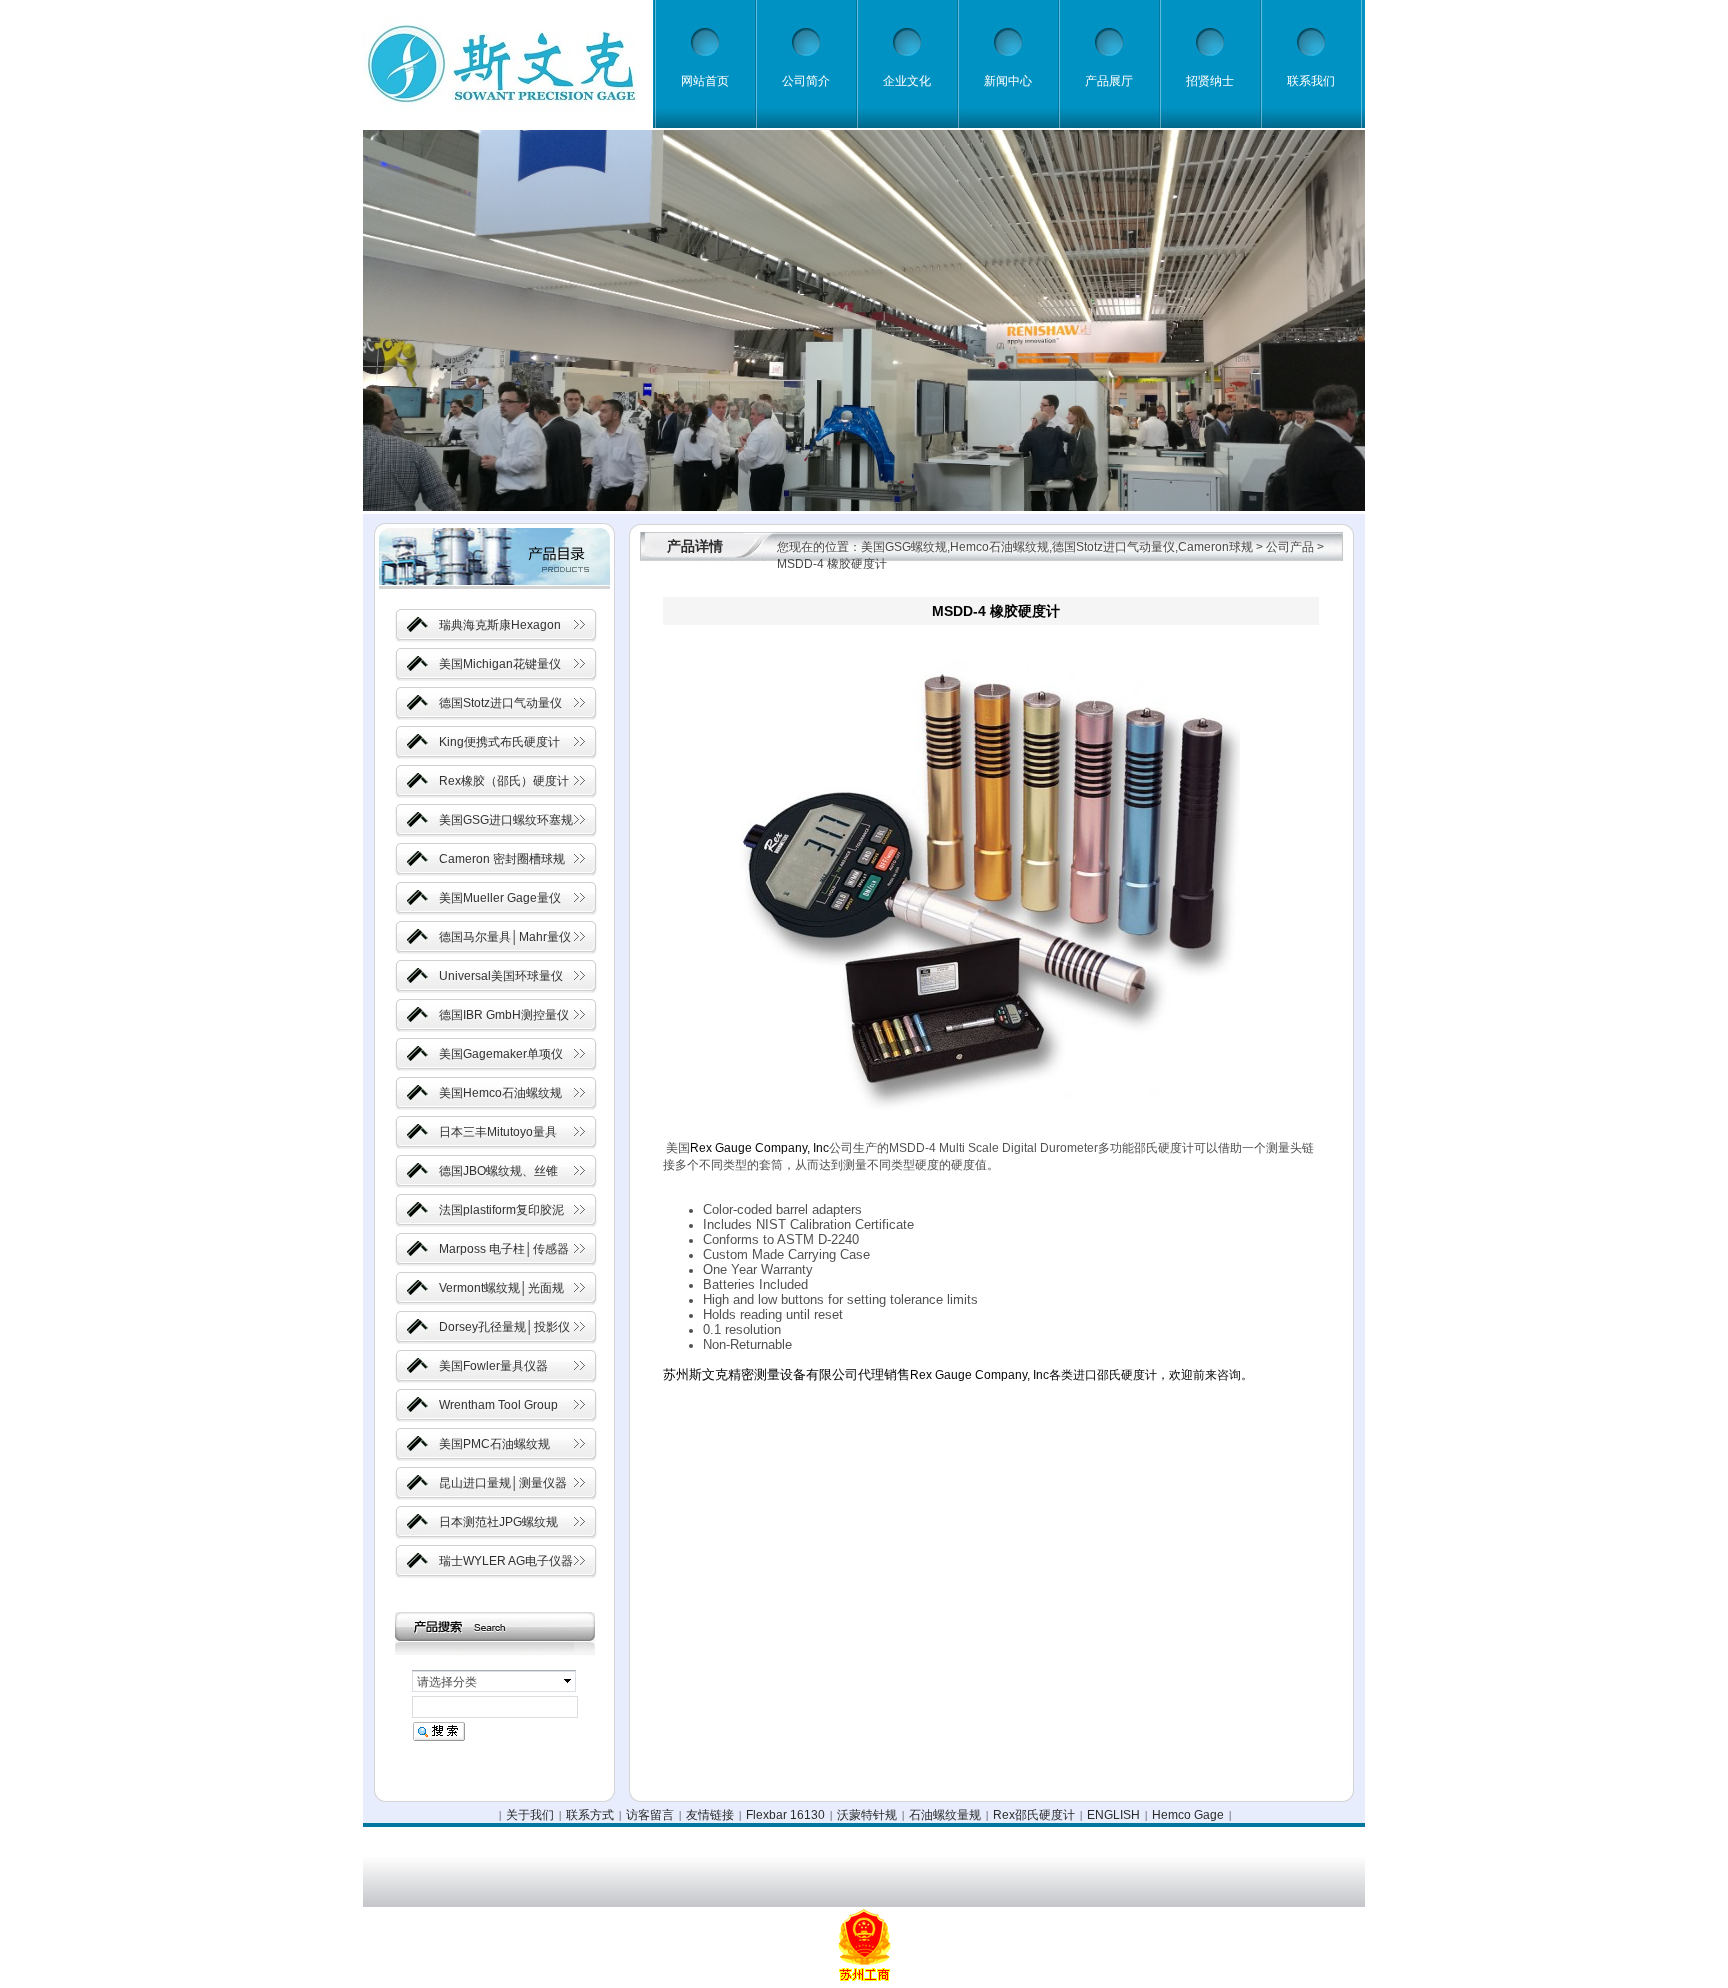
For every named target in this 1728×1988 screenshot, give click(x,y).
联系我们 (1311, 81)
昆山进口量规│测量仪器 (503, 1483)
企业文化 (907, 81)
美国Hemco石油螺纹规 (500, 1093)
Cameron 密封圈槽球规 (502, 859)
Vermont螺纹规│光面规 (501, 1288)
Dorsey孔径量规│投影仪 (504, 1327)
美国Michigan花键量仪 (500, 664)
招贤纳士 (1210, 81)
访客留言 (650, 1815)
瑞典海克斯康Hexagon (500, 625)
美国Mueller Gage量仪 (500, 898)
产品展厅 (1109, 81)
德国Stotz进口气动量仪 (500, 703)
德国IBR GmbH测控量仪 (504, 1015)
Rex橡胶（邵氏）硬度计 (504, 781)
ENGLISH (1113, 1815)
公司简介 (806, 81)
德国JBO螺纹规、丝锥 (498, 1171)
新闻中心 (1008, 81)
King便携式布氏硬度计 (499, 742)
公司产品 (1290, 547)
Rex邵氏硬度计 (1034, 1815)
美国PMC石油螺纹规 (494, 1444)
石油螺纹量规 (945, 1815)
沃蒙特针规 (867, 1815)
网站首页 (705, 81)
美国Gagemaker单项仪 (501, 1054)
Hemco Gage (1188, 1815)
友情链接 (710, 1815)
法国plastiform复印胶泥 (501, 1210)
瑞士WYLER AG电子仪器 (506, 1561)
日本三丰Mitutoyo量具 (498, 1132)
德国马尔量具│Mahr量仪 (505, 937)
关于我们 (530, 1815)
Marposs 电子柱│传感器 (504, 1249)
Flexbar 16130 (785, 1815)
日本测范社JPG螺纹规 (498, 1522)
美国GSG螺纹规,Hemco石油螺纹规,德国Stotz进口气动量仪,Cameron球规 (1057, 547)
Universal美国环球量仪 (501, 976)
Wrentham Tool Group (498, 1405)
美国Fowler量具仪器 (493, 1366)
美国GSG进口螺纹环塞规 (506, 820)
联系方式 (590, 1815)
